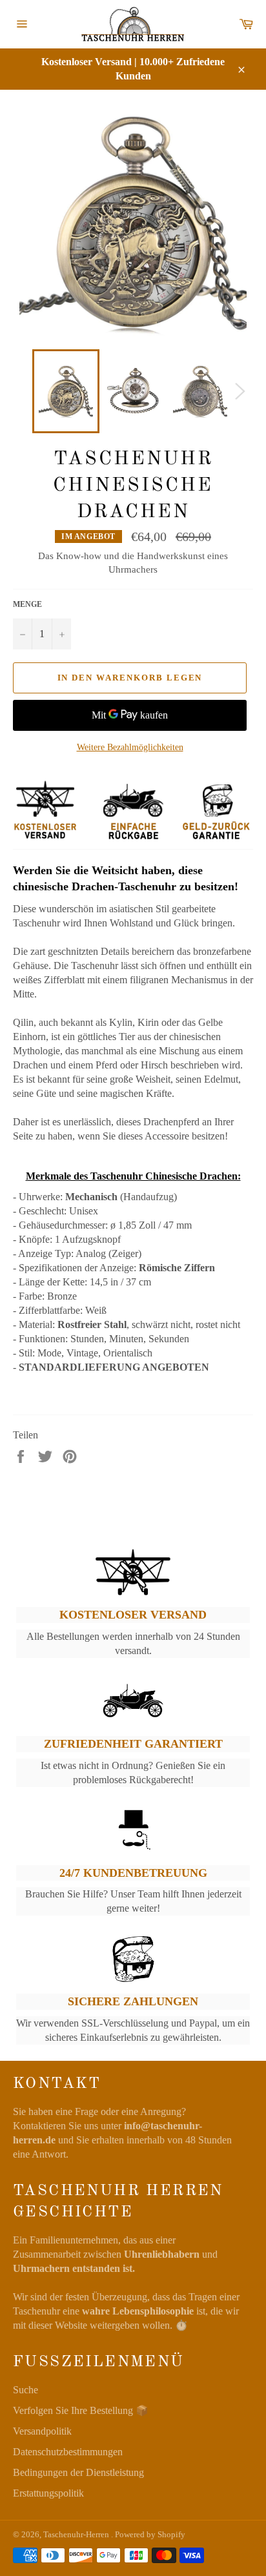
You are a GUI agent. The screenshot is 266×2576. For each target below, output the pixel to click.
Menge (27, 604)
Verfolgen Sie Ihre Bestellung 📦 (81, 2410)
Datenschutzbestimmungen (68, 2452)
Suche (26, 2390)
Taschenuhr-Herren (77, 2535)
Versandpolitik (42, 2431)
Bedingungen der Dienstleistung (78, 2472)
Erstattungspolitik (48, 2493)
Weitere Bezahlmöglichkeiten (130, 747)
